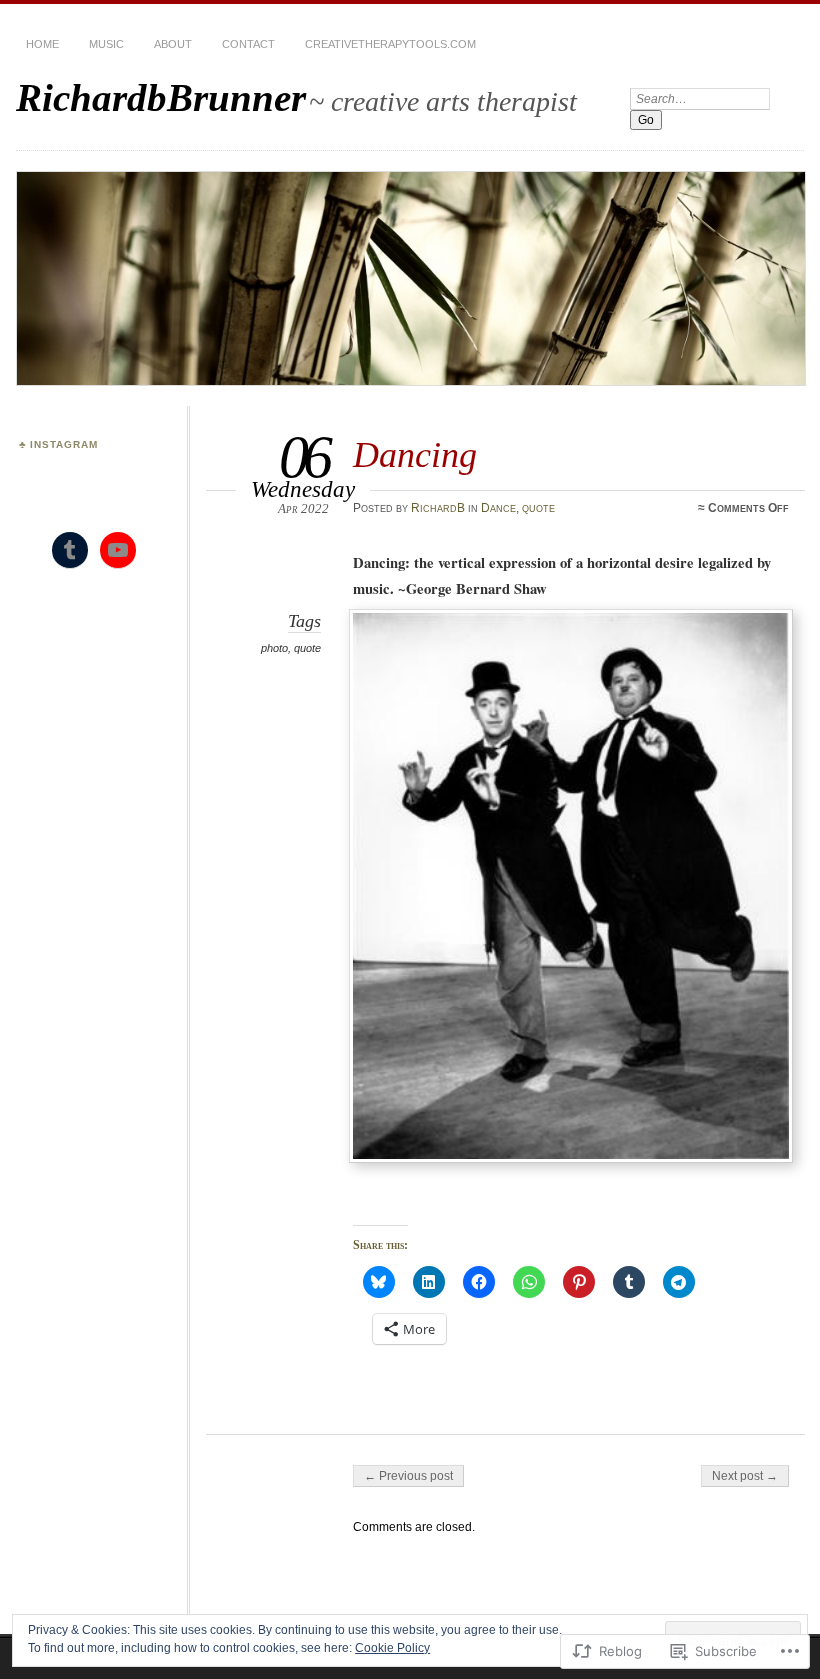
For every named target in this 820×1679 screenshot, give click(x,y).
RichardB (438, 508)
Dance (498, 508)
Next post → (745, 1476)
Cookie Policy (392, 1648)
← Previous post (408, 1476)
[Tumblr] (70, 550)
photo (274, 648)
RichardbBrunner (161, 97)
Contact (248, 44)
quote (538, 508)
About (173, 44)
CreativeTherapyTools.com (390, 44)
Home (42, 44)
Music (106, 44)
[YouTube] (118, 550)
